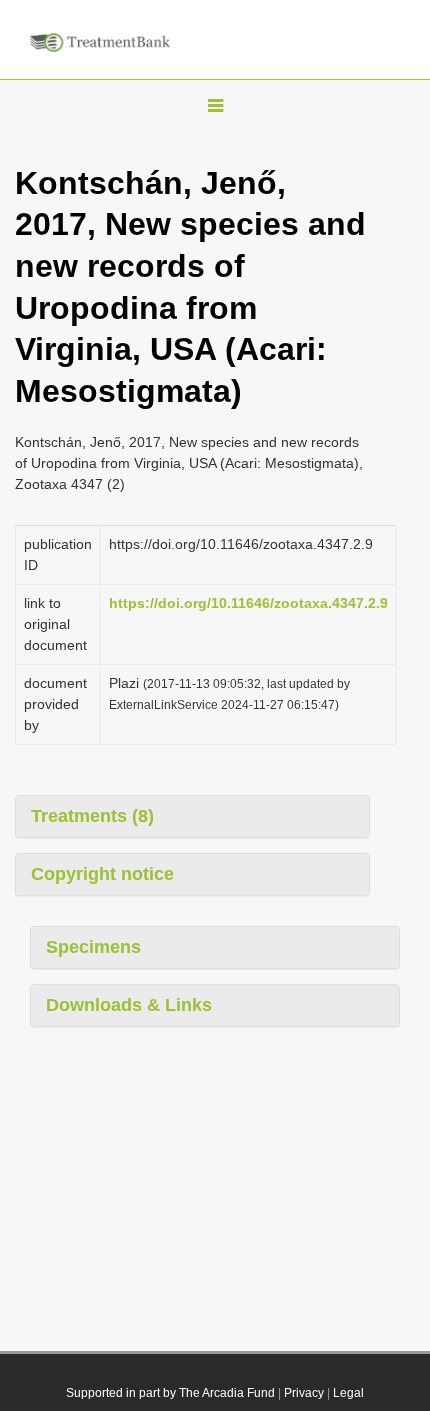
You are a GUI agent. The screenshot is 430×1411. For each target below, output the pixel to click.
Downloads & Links (129, 1005)
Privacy (304, 1393)
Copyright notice (102, 874)
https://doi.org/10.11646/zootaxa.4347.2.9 (248, 603)
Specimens (93, 947)
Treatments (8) (92, 816)
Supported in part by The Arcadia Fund (170, 1393)
